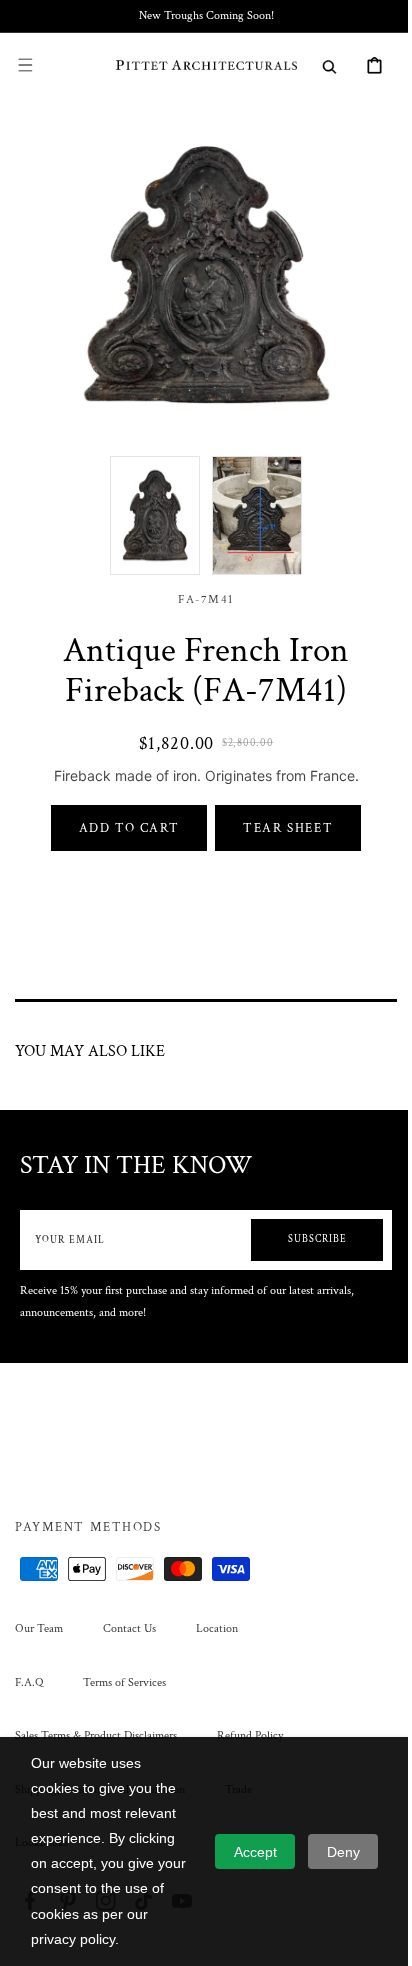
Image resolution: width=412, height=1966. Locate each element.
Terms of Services (124, 1682)
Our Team (39, 1628)
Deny (343, 1852)
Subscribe (302, 1224)
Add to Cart (121, 813)
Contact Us (129, 1628)
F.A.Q (29, 1682)
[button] (25, 65)
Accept (255, 1852)
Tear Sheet (281, 813)
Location (217, 1628)
